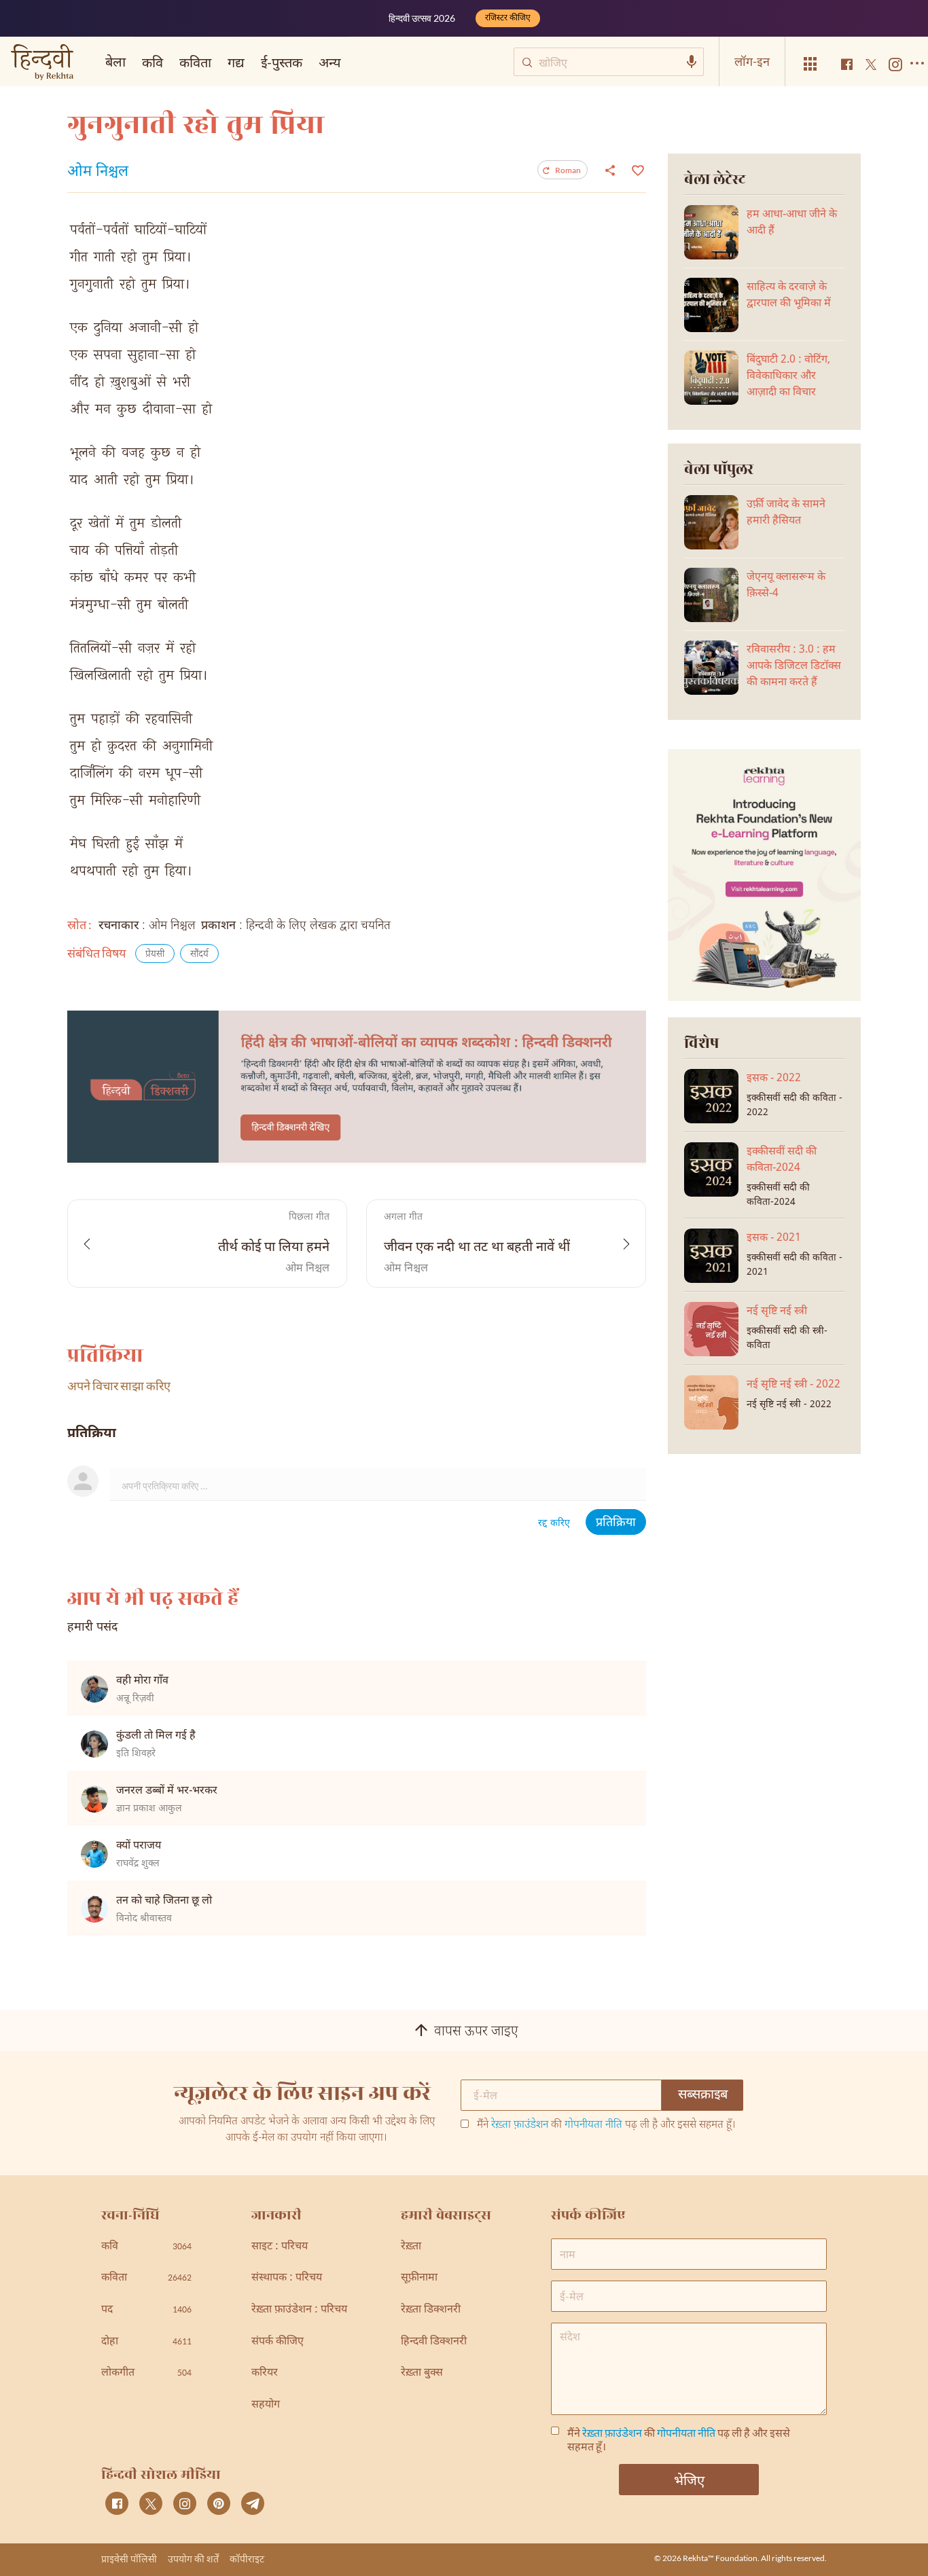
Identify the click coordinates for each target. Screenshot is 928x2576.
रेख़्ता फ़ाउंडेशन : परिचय (299, 2310)
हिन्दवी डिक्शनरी (434, 2342)
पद (146, 2310)
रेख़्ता (411, 2247)
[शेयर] (610, 170)
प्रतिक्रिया (616, 1523)
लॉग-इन (752, 61)
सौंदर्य (199, 955)
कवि (153, 62)
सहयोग (266, 2405)
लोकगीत (146, 2373)
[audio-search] (692, 62)
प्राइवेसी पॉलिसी (129, 2559)
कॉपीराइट (247, 2559)
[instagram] (185, 2503)
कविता (195, 62)
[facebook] (117, 2503)
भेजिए (689, 2480)
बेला (115, 61)
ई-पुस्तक (282, 62)
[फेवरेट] (636, 169)
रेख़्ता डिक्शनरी (431, 2310)
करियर (265, 2373)
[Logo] (42, 64)
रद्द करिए (554, 1524)
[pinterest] (219, 2503)
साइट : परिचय (280, 2247)
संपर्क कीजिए (278, 2342)
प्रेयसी (155, 955)
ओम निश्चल (98, 173)
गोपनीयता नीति (593, 2125)
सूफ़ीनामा (419, 2278)
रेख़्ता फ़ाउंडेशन (520, 2125)
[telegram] (253, 2503)
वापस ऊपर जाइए (476, 2032)
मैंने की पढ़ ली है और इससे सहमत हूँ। (606, 2126)
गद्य (236, 62)
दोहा (146, 2342)
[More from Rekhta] (810, 64)
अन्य (330, 62)
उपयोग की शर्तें (193, 2559)
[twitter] (151, 2503)
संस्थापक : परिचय (287, 2278)
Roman (568, 170)
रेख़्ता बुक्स (422, 2373)
